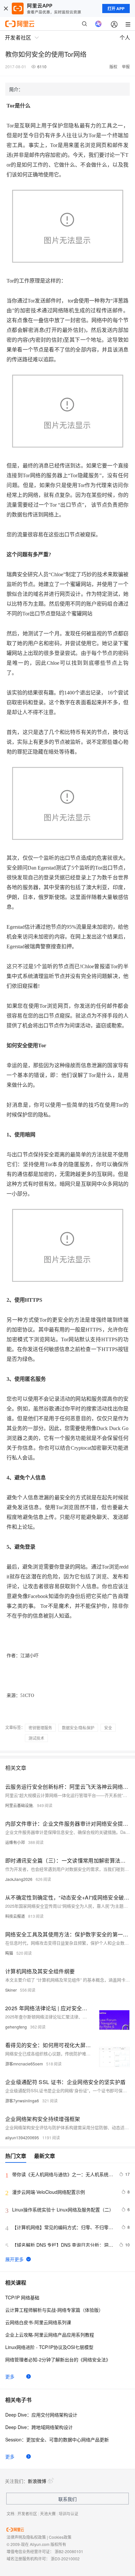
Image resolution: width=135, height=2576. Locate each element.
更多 (10, 2376)
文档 (10, 2513)
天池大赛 (48, 2513)
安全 (108, 1728)
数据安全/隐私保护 (78, 1728)
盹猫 (9, 1953)
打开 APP (116, 8)
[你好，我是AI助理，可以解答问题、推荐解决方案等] (98, 24)
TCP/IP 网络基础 (22, 2297)
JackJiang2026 (19, 1879)
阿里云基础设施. (19, 1805)
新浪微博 (37, 2481)
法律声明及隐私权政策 (26, 2537)
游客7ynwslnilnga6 (22, 2101)
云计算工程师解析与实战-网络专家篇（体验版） (54, 2310)
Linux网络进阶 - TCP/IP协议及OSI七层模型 (49, 2347)
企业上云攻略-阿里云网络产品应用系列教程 (50, 2335)
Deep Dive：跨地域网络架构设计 (39, 2427)
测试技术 (36, 1738)
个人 (125, 37)
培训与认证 (68, 2513)
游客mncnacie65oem (24, 2064)
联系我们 (67, 2499)
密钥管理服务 (40, 1728)
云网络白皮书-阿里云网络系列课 (38, 2322)
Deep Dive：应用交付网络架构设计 (41, 2415)
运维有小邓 (15, 1842)
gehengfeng (16, 2027)
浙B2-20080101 (69, 2551)
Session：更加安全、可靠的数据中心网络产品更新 (57, 2439)
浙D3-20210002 (65, 2559)
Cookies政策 (60, 2537)
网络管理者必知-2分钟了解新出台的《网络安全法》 (58, 2359)
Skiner (11, 1990)
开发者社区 (27, 2513)
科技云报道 (15, 1916)
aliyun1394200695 (22, 2137)
